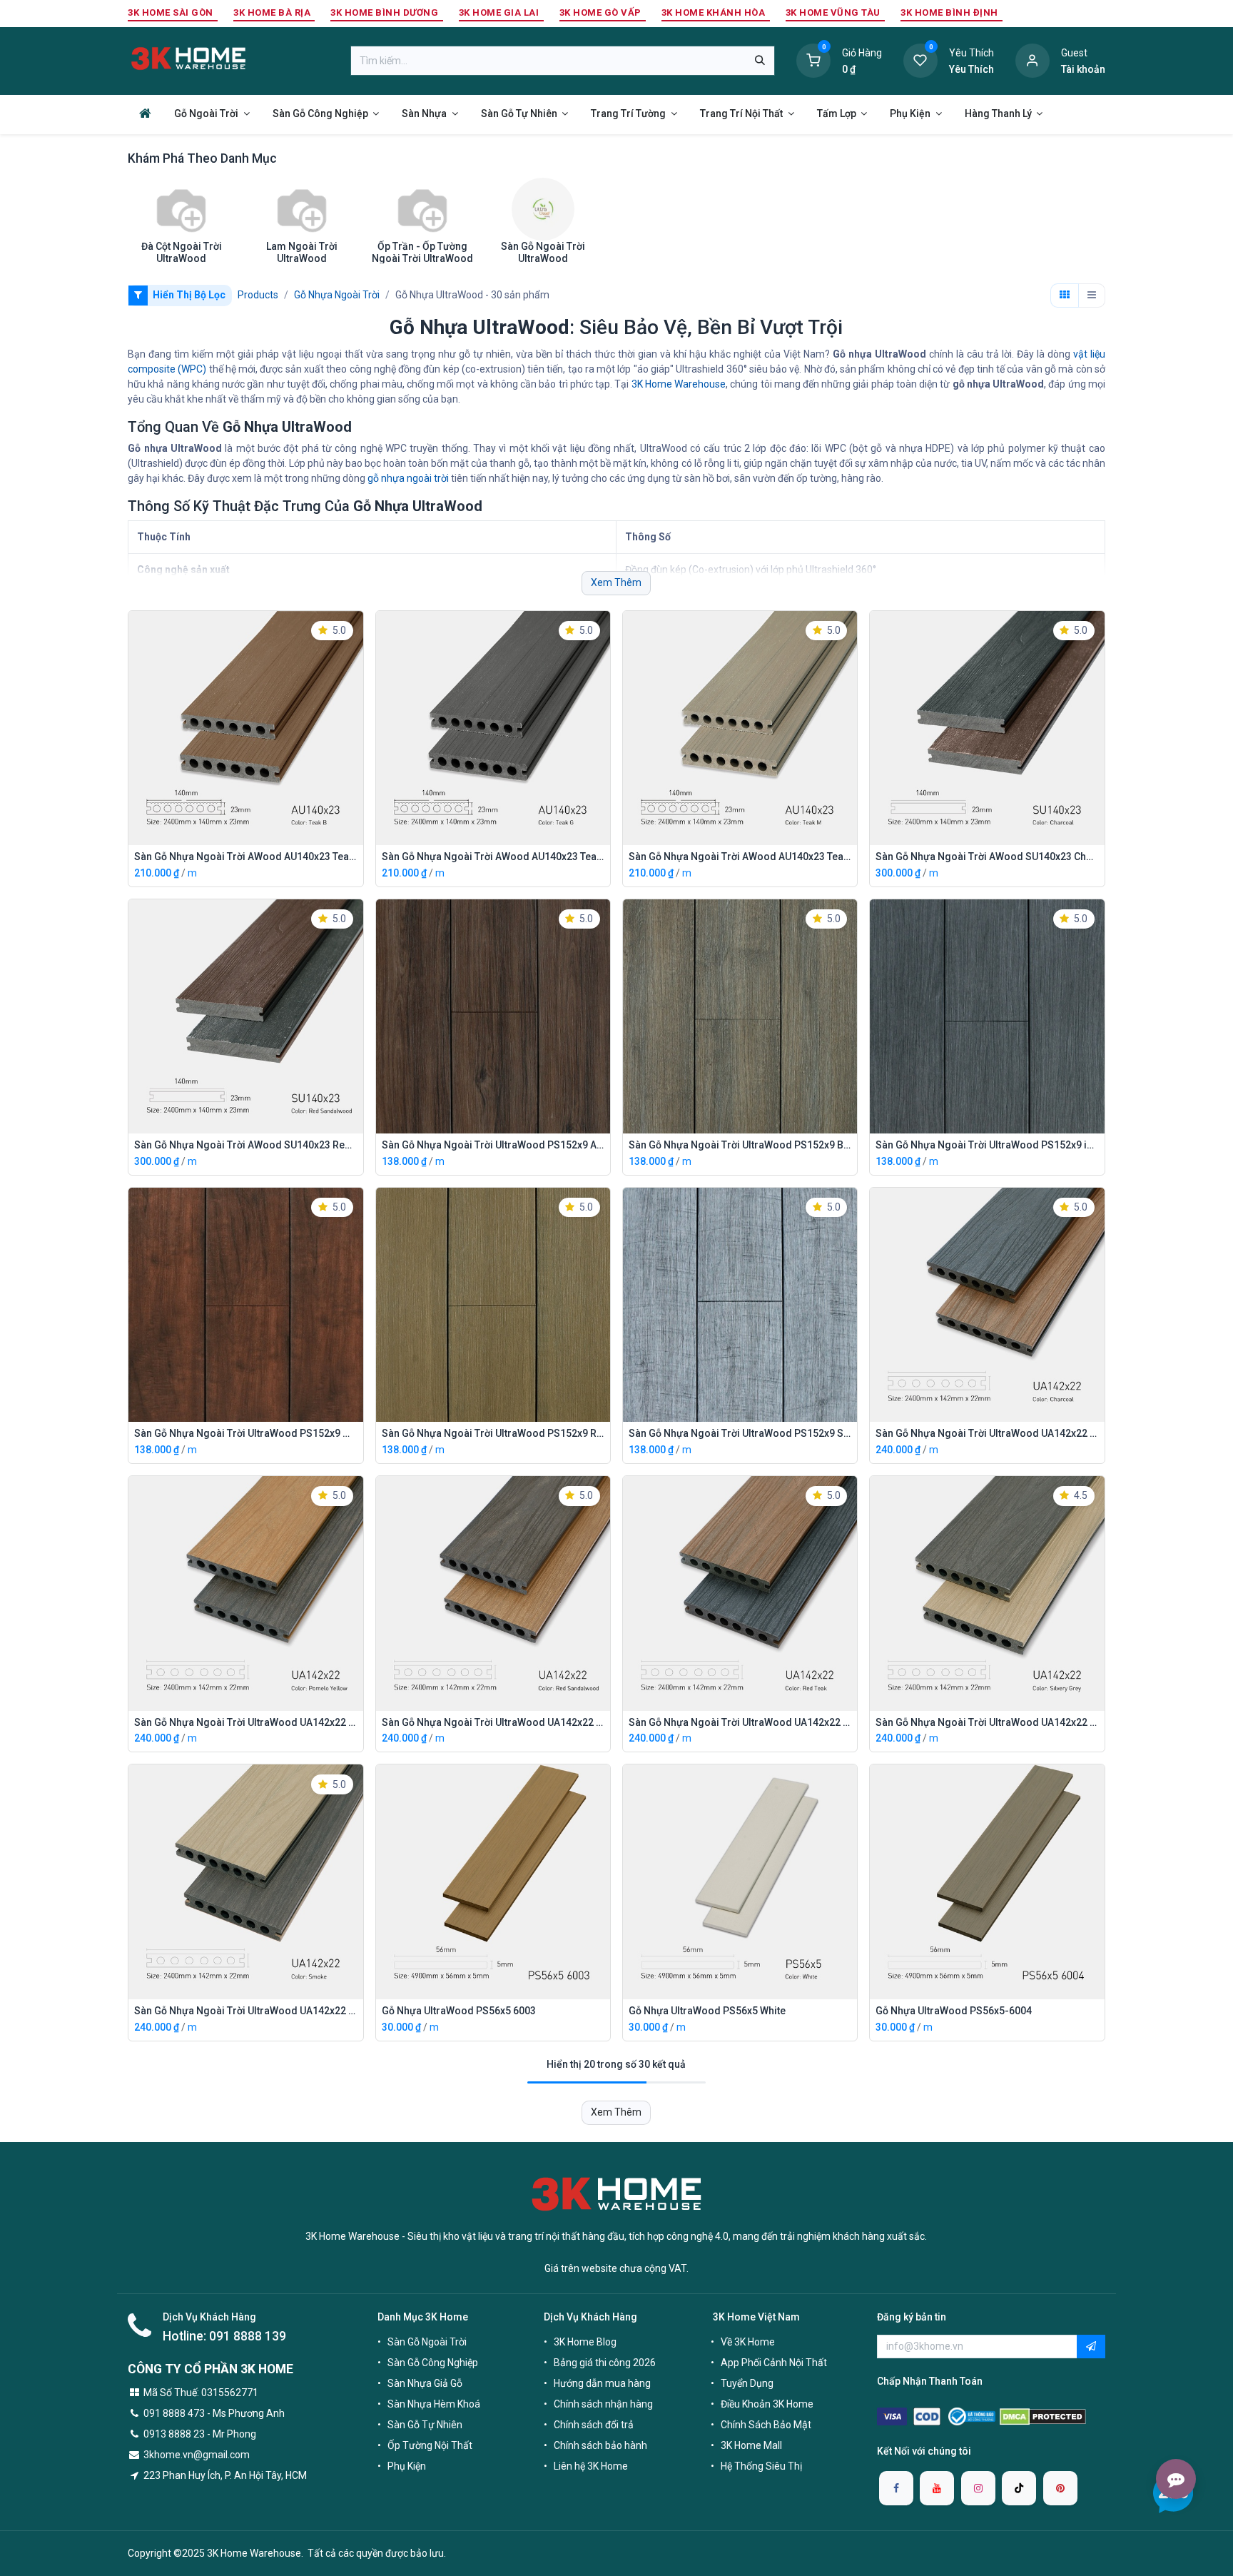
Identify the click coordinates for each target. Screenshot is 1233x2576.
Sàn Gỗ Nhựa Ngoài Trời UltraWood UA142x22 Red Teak (740, 1722)
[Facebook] (896, 2488)
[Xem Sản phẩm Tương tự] (356, 729)
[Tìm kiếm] (760, 61)
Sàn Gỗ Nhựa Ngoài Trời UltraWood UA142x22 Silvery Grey (987, 1722)
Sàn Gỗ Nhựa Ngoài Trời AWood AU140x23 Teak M (740, 857)
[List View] (1092, 296)
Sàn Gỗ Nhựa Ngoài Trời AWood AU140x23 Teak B (245, 857)
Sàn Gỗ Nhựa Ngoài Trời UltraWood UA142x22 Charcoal (987, 1433)
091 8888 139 (248, 2336)
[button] (356, 665)
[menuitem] (145, 113)
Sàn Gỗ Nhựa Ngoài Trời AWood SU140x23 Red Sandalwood (245, 1145)
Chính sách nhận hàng (603, 2404)
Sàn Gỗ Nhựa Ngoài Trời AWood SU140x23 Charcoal (987, 857)
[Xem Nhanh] (356, 632)
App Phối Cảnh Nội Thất (774, 2363)
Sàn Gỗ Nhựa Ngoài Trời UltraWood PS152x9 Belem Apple (740, 1145)
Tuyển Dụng (747, 2383)
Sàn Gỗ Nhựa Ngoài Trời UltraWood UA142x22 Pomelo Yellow (245, 1722)
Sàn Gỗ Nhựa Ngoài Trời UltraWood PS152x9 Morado (245, 1433)
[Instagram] (978, 2488)
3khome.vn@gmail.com (197, 2455)
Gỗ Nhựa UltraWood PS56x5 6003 (459, 2011)
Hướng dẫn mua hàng (602, 2383)
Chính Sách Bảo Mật (766, 2425)
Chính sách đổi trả (594, 2425)
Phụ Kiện (407, 2466)
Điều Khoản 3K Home (767, 2404)
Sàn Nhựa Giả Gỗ (425, 2383)
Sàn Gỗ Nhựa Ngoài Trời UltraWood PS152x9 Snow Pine (740, 1433)
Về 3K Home (748, 2342)
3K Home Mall (751, 2445)
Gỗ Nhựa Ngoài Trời (337, 295)
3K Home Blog (585, 2342)
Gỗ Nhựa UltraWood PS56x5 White (707, 2011)
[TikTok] (1019, 2488)
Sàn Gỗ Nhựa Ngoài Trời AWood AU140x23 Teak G (493, 857)
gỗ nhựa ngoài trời (408, 478)
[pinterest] (1060, 2488)
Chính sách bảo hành (600, 2445)
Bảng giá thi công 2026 (605, 2363)
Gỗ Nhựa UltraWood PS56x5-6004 (954, 2011)
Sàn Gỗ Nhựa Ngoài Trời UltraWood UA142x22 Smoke (245, 2011)
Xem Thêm (616, 582)
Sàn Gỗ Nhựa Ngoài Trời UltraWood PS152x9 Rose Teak (493, 1433)
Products (258, 295)
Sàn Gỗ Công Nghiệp (433, 2363)
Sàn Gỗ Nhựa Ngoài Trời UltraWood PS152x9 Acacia (493, 1145)
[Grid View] (1065, 296)
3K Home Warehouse (679, 384)
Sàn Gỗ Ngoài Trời (427, 2342)
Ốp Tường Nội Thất (430, 2445)
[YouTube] (937, 2488)
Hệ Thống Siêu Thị (761, 2466)
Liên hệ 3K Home (591, 2466)
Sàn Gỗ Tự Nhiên (425, 2425)
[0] (813, 60)
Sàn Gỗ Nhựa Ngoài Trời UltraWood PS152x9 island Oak (987, 1145)
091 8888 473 (174, 2413)
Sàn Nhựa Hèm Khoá (434, 2404)
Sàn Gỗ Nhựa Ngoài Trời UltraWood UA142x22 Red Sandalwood (493, 1722)
